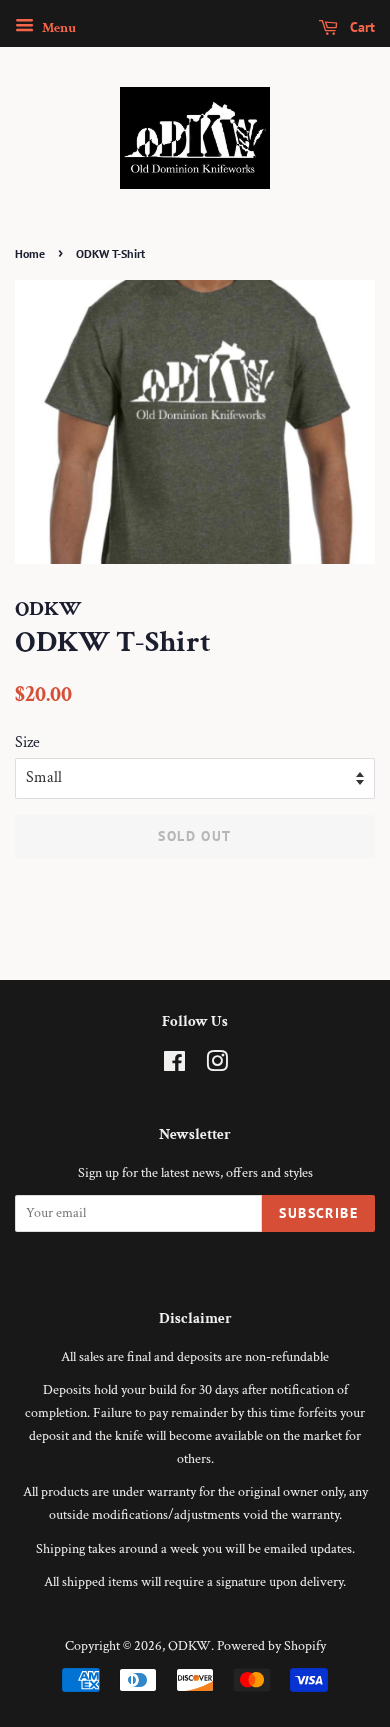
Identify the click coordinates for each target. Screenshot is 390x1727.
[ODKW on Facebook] (174, 1066)
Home (30, 253)
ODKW (189, 1646)
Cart (360, 27)
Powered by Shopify (271, 1646)
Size (27, 742)
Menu (57, 28)
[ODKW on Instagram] (217, 1066)
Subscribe (318, 1213)
